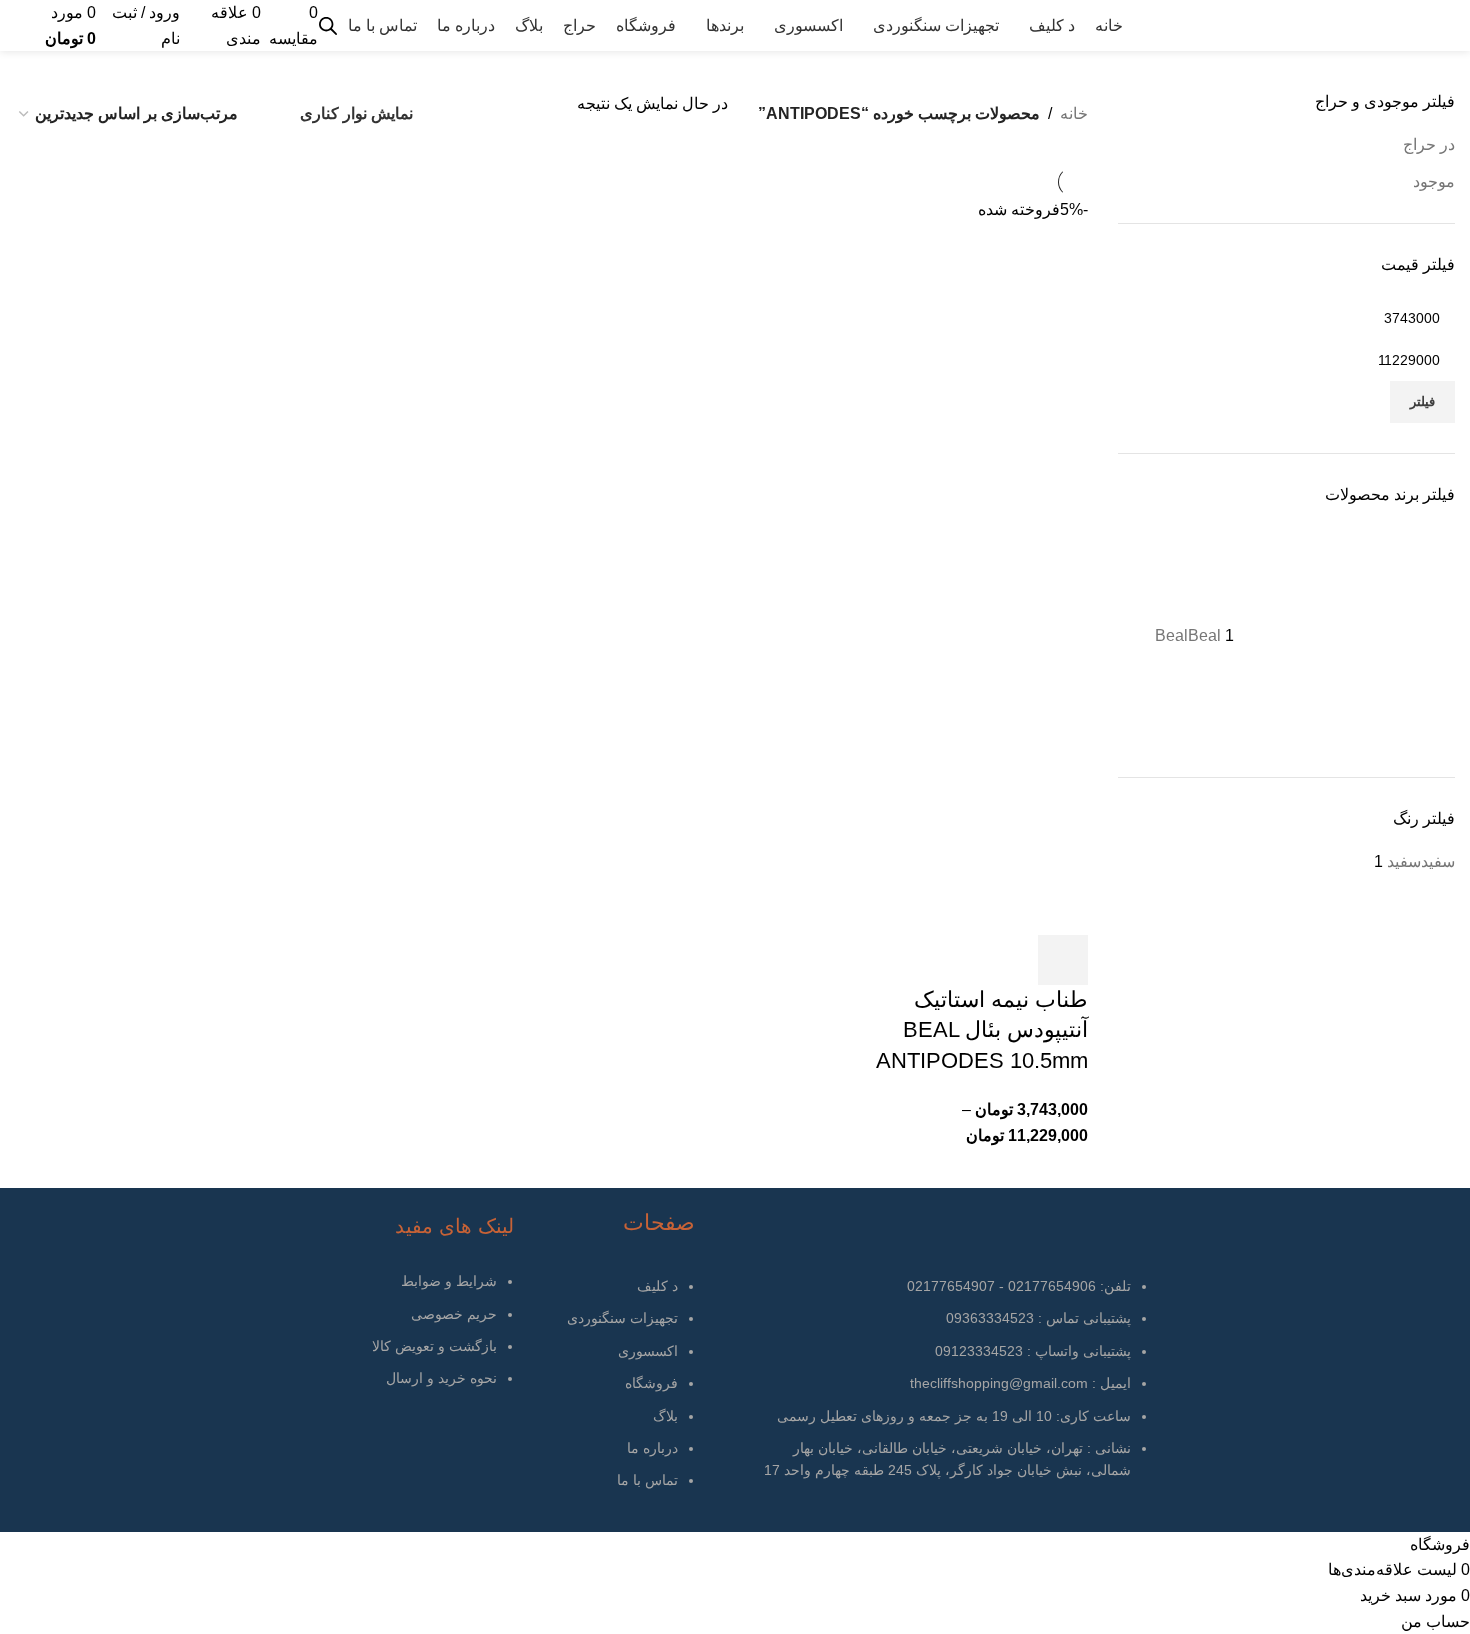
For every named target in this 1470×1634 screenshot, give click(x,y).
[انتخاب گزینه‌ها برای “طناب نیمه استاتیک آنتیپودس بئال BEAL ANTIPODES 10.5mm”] (1063, 960)
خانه (1074, 113)
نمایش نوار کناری (356, 113)
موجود (1434, 181)
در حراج (1429, 144)
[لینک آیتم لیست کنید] (609, 1393)
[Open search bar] (328, 26)
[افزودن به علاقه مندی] (1009, 960)
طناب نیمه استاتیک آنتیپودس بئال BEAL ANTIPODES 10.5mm (982, 1030)
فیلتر (1422, 401)
